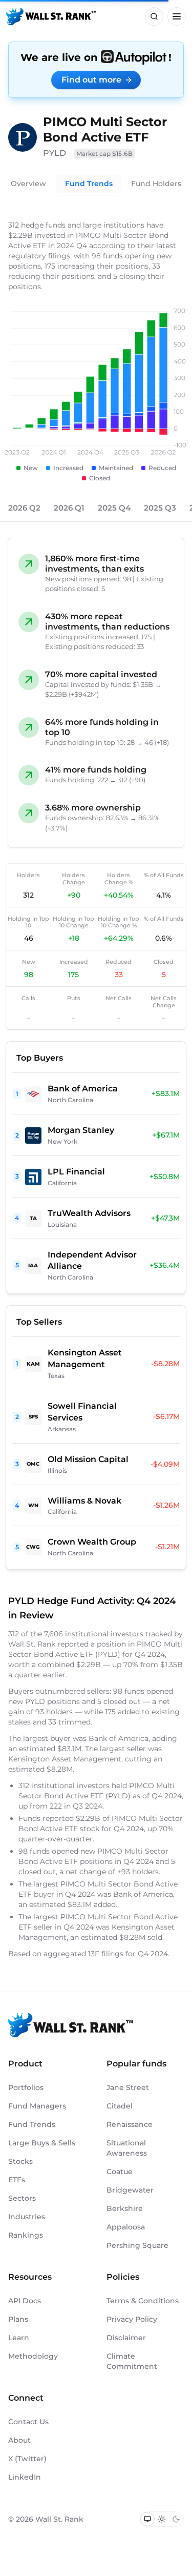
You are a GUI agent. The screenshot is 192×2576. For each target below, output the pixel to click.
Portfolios (26, 2087)
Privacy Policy (132, 2319)
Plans (18, 2319)
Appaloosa (126, 2227)
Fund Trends (89, 184)
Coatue (120, 2172)
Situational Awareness (127, 2148)
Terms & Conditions (143, 2301)
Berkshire (125, 2208)
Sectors (22, 2198)
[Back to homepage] (51, 16)
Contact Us (28, 2422)
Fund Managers (37, 2106)
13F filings (107, 1954)
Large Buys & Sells (42, 2143)
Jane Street (128, 2087)
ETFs (17, 2180)
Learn (19, 2338)
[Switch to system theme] (147, 2519)
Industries (27, 2217)
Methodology (33, 2356)
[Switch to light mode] (162, 2519)
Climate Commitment (132, 2361)
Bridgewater (130, 2190)
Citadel (120, 2106)
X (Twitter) (27, 2459)
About (19, 2440)
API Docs (25, 2301)
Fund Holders (156, 184)
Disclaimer (126, 2338)
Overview (28, 184)
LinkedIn (25, 2477)
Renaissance (130, 2124)
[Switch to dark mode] (176, 2519)
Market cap (105, 154)
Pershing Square (137, 2245)
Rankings (26, 2235)
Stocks (20, 2161)
